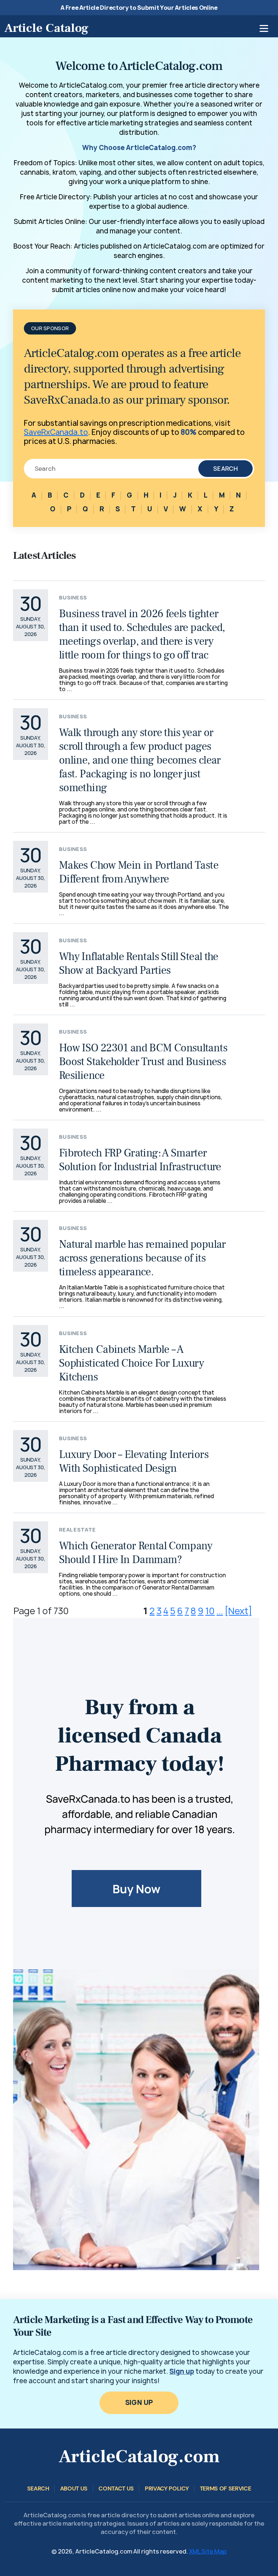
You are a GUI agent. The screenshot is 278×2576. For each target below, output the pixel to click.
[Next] (238, 1611)
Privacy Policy (167, 2488)
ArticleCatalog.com (139, 2457)
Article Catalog (46, 28)
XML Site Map (208, 2551)
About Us (74, 2488)
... (220, 1611)
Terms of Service (226, 2488)
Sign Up (139, 2403)
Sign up (182, 2371)
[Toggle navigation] (264, 28)
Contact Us (116, 2488)
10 (210, 1611)
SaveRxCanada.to (56, 432)
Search (226, 469)
